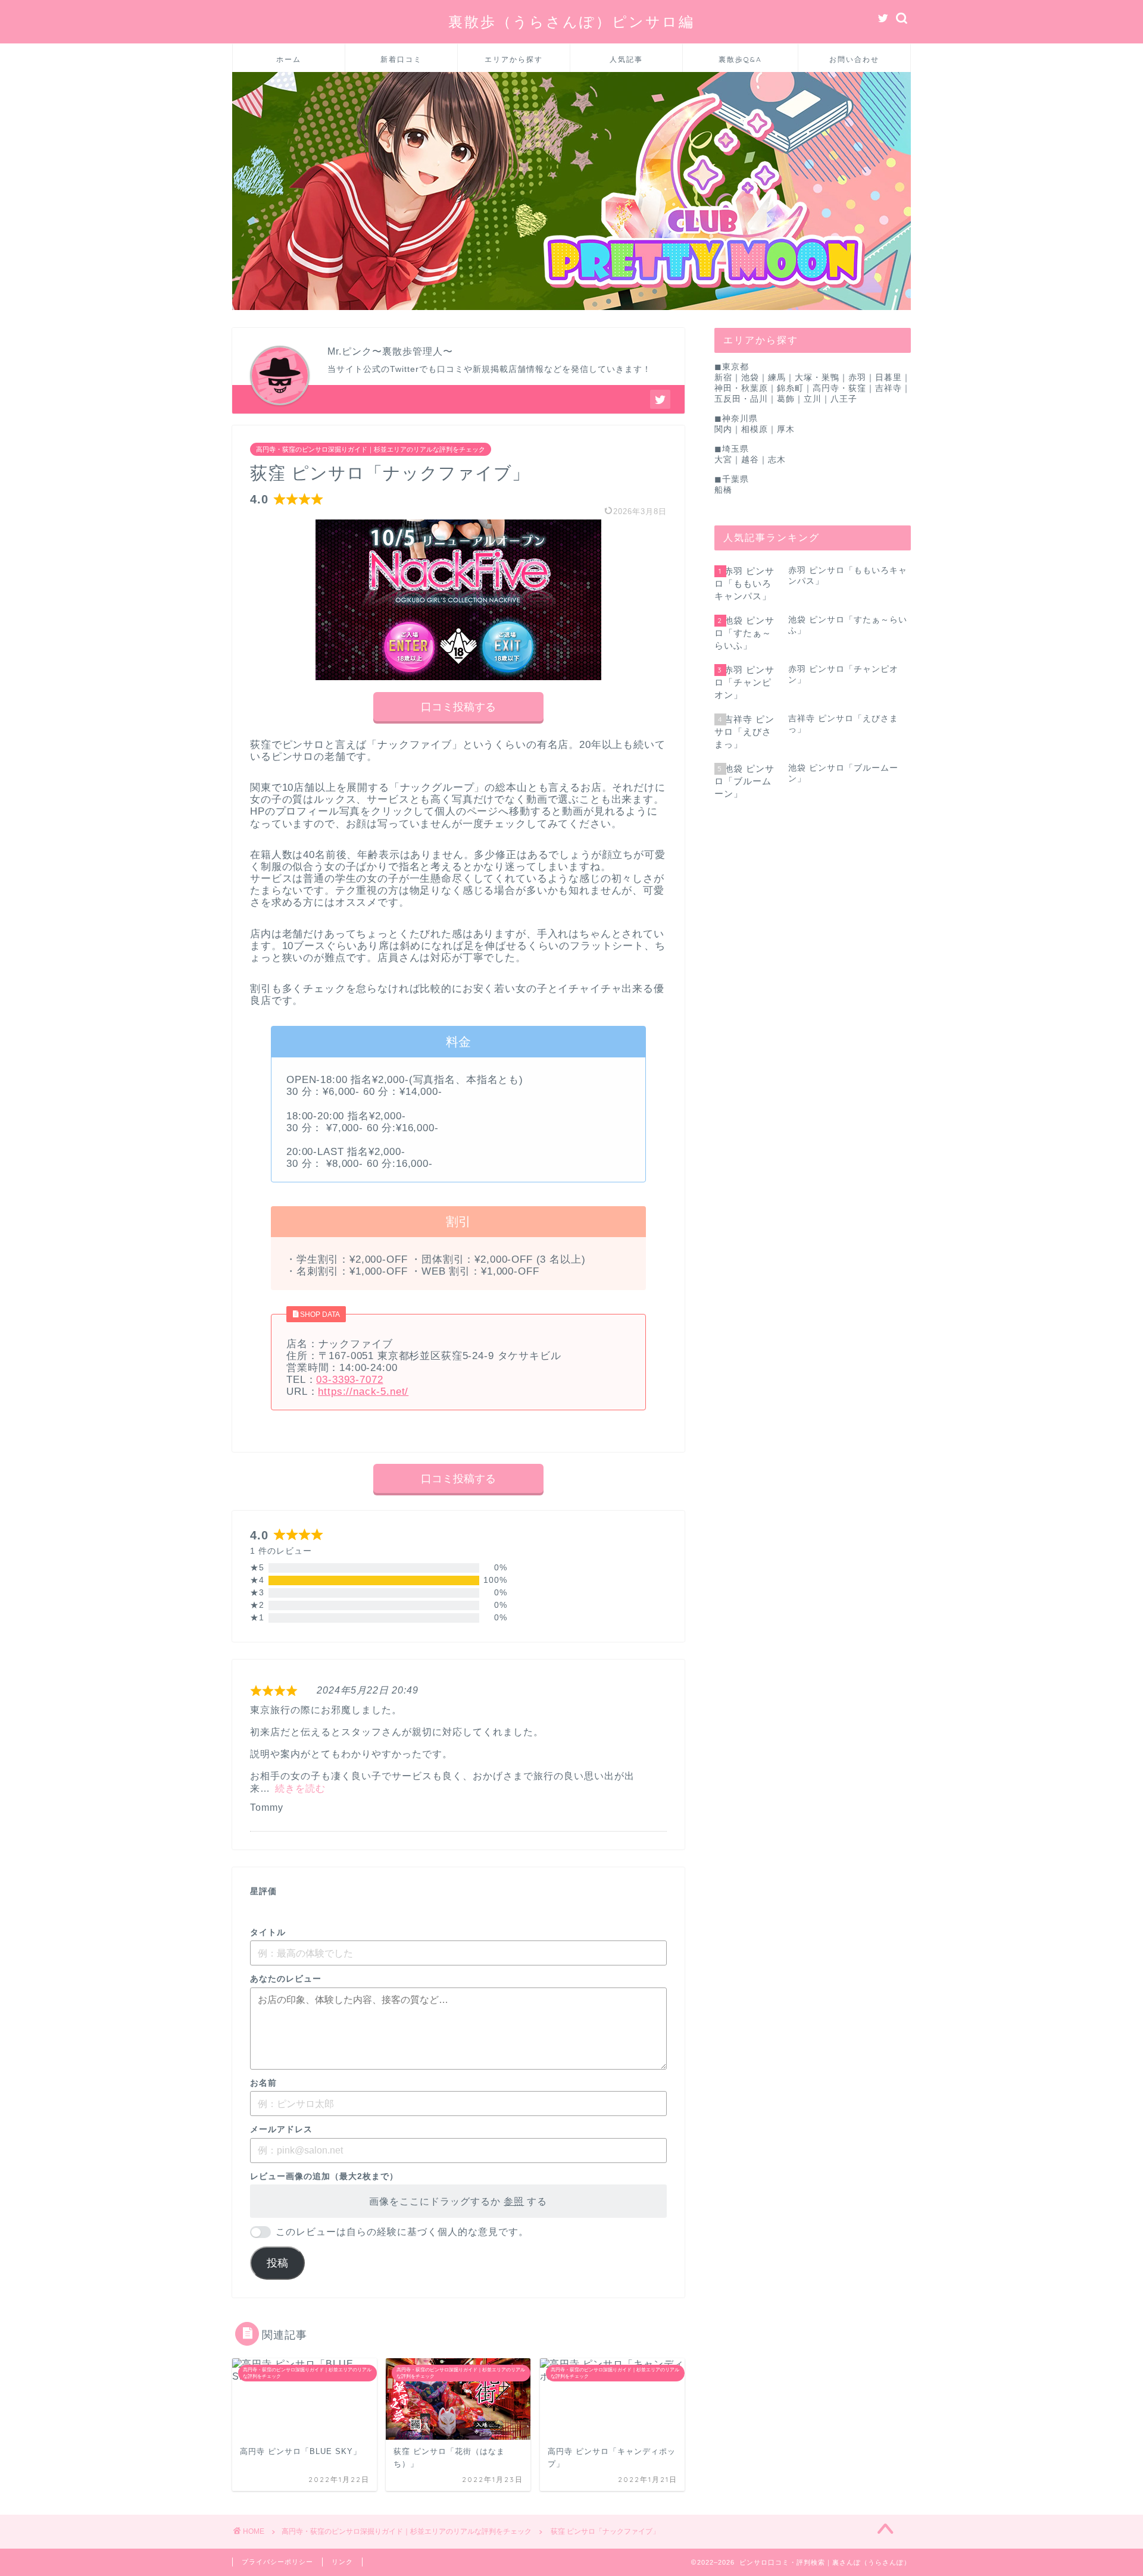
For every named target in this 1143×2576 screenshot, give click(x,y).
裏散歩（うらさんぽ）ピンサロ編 (571, 21)
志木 (777, 460)
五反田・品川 (741, 399)
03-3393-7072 (349, 1380)
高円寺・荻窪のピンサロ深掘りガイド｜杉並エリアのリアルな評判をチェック (371, 449)
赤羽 (857, 378)
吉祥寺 (889, 388)
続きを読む (300, 1788)
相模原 (755, 429)
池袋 (750, 378)
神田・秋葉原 (741, 388)
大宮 (723, 460)
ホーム (289, 59)
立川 (813, 399)
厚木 (786, 429)
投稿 (277, 2263)
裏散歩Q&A (740, 59)
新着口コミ (401, 59)
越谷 (750, 460)
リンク (342, 2562)
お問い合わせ (854, 59)
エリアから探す (514, 59)
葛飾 (786, 399)
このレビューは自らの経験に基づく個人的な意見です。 (402, 2232)
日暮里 (889, 378)
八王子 (844, 399)
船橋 (723, 490)
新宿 (723, 378)
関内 (723, 429)
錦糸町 (790, 388)
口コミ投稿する (458, 707)
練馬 (777, 378)
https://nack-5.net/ (363, 1392)
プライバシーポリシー (277, 2562)
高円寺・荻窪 (839, 388)
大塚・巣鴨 (817, 378)
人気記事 (626, 59)
